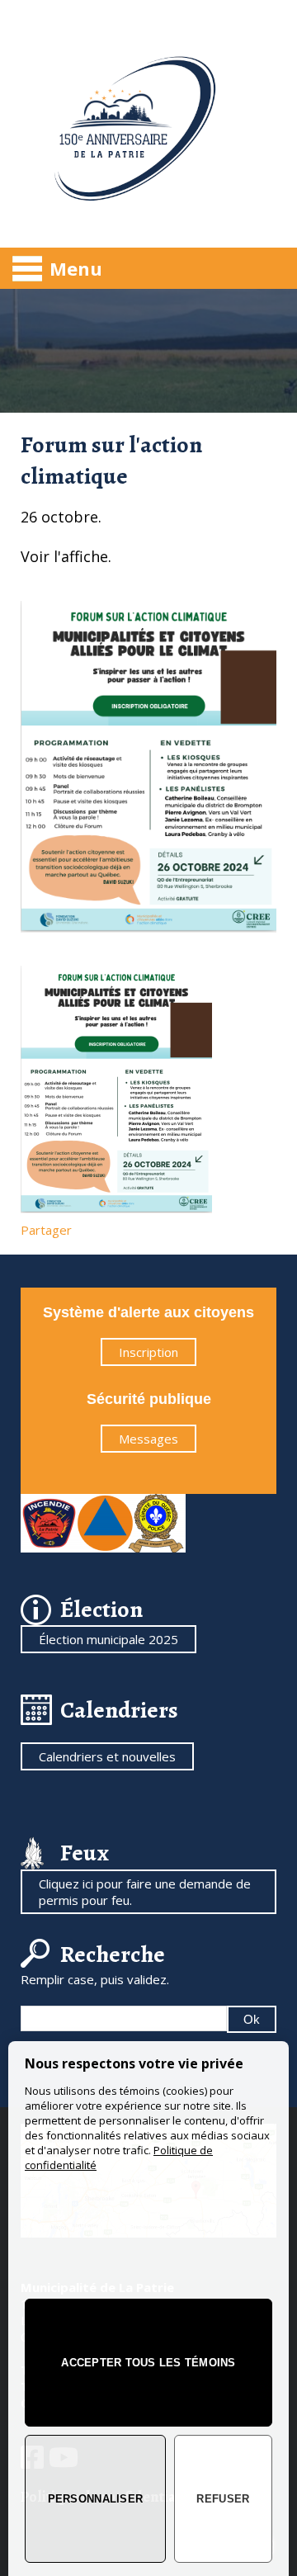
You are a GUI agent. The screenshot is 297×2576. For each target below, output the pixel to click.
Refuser (223, 2499)
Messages (148, 1439)
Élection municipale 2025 (108, 1639)
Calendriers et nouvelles (107, 1756)
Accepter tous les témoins (148, 2363)
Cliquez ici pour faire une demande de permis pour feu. (145, 1892)
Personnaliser (95, 2499)
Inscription (148, 1352)
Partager (46, 1230)
